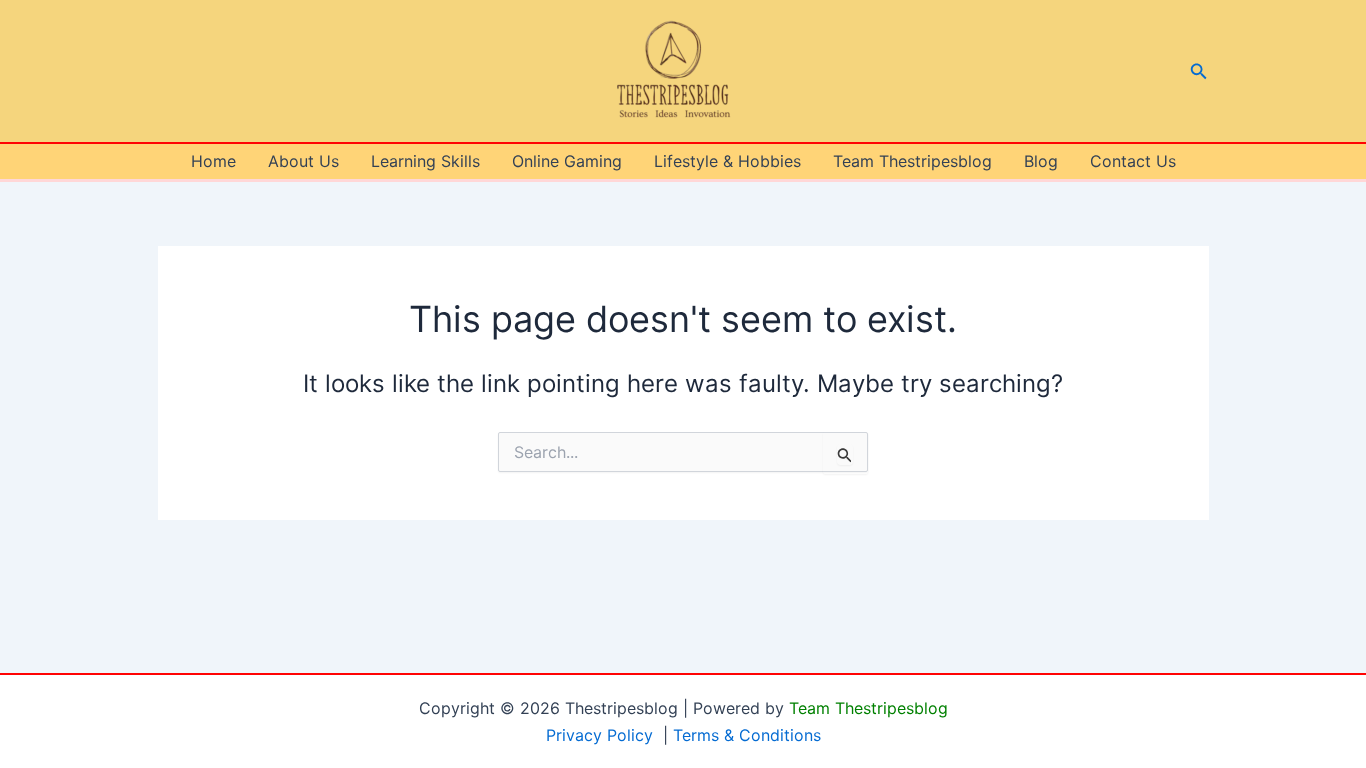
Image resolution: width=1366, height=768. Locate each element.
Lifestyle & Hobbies (727, 161)
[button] (1199, 71)
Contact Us (1133, 161)
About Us (303, 161)
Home (213, 161)
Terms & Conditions (747, 735)
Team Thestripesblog (912, 161)
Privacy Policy (599, 735)
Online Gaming (567, 161)
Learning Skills (425, 161)
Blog (1041, 161)
